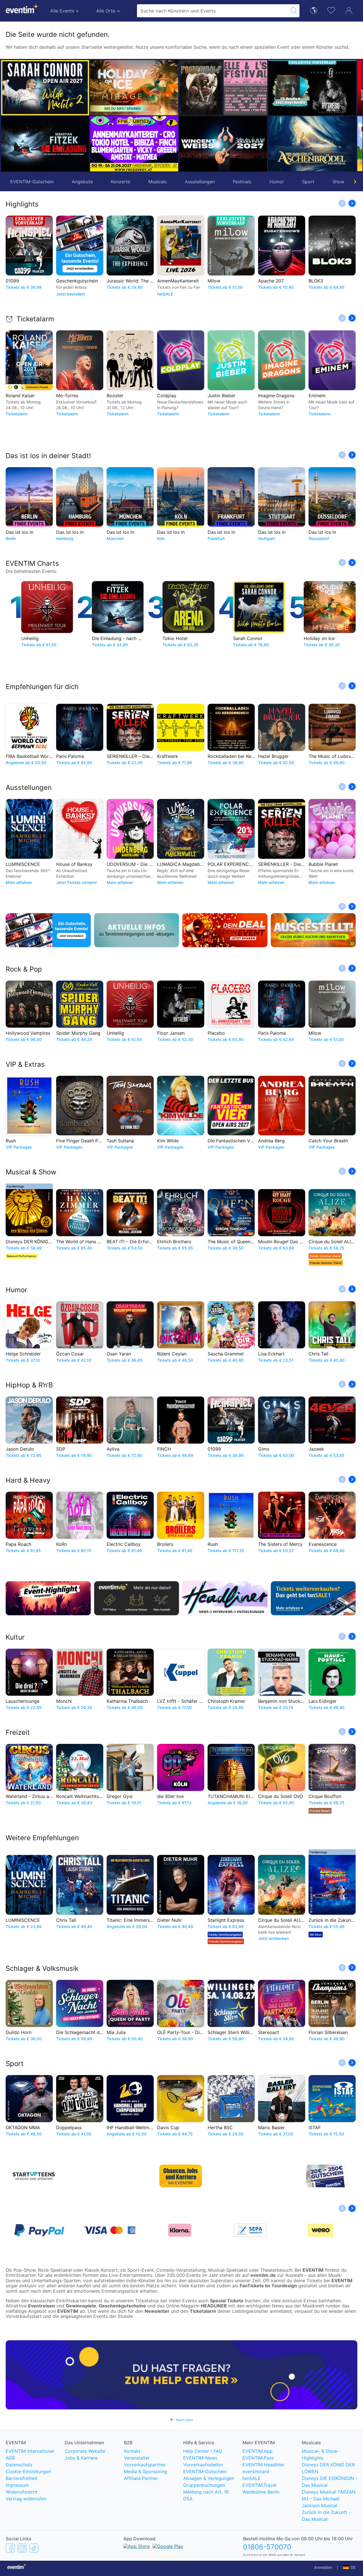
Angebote (82, 182)
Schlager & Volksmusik (42, 1968)
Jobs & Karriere (81, 2458)
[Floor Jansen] (223, 88)
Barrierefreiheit (22, 2478)
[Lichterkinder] (290, 144)
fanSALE (252, 2478)
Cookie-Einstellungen (29, 2471)
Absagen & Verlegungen (209, 2478)
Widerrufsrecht (22, 2492)
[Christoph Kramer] (334, 144)
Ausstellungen (200, 182)
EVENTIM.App (258, 2451)
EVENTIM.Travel (259, 2485)
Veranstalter (137, 2458)
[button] (97, 116)
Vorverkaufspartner (145, 2465)
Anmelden (323, 2567)
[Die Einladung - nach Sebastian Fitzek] (45, 144)
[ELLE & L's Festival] (156, 88)
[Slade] (334, 88)
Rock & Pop (24, 969)
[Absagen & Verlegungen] (137, 930)
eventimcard (256, 2471)
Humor (277, 182)
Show (338, 182)
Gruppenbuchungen (204, 2485)
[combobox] (213, 11)
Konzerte (121, 182)
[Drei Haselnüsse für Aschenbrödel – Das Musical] (223, 144)
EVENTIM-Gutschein (32, 182)
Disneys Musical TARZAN (329, 2492)
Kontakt (132, 2451)
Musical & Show (31, 1172)
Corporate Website (85, 2451)
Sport (308, 182)
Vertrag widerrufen (26, 2499)
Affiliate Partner (141, 2478)
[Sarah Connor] (45, 88)
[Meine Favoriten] (331, 10)
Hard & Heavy (28, 1480)
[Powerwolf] (112, 88)
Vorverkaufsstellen (203, 2465)
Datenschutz (19, 2465)
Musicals (158, 182)
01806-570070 (267, 2547)
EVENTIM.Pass (258, 2458)
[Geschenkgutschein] (48, 930)
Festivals (242, 182)
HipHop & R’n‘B (29, 1385)
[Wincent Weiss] (134, 144)
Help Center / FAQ (203, 2451)
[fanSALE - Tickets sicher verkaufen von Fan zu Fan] (313, 1598)
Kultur (15, 1637)
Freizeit (18, 1732)
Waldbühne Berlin (261, 2492)
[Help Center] (181, 2375)
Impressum (17, 2485)
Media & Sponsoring (145, 2471)
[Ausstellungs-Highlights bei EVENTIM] (313, 930)
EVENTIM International (30, 2451)
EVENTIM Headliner (263, 2465)
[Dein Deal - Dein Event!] (225, 930)
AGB (10, 2458)
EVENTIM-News (200, 2458)
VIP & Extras (25, 1064)
